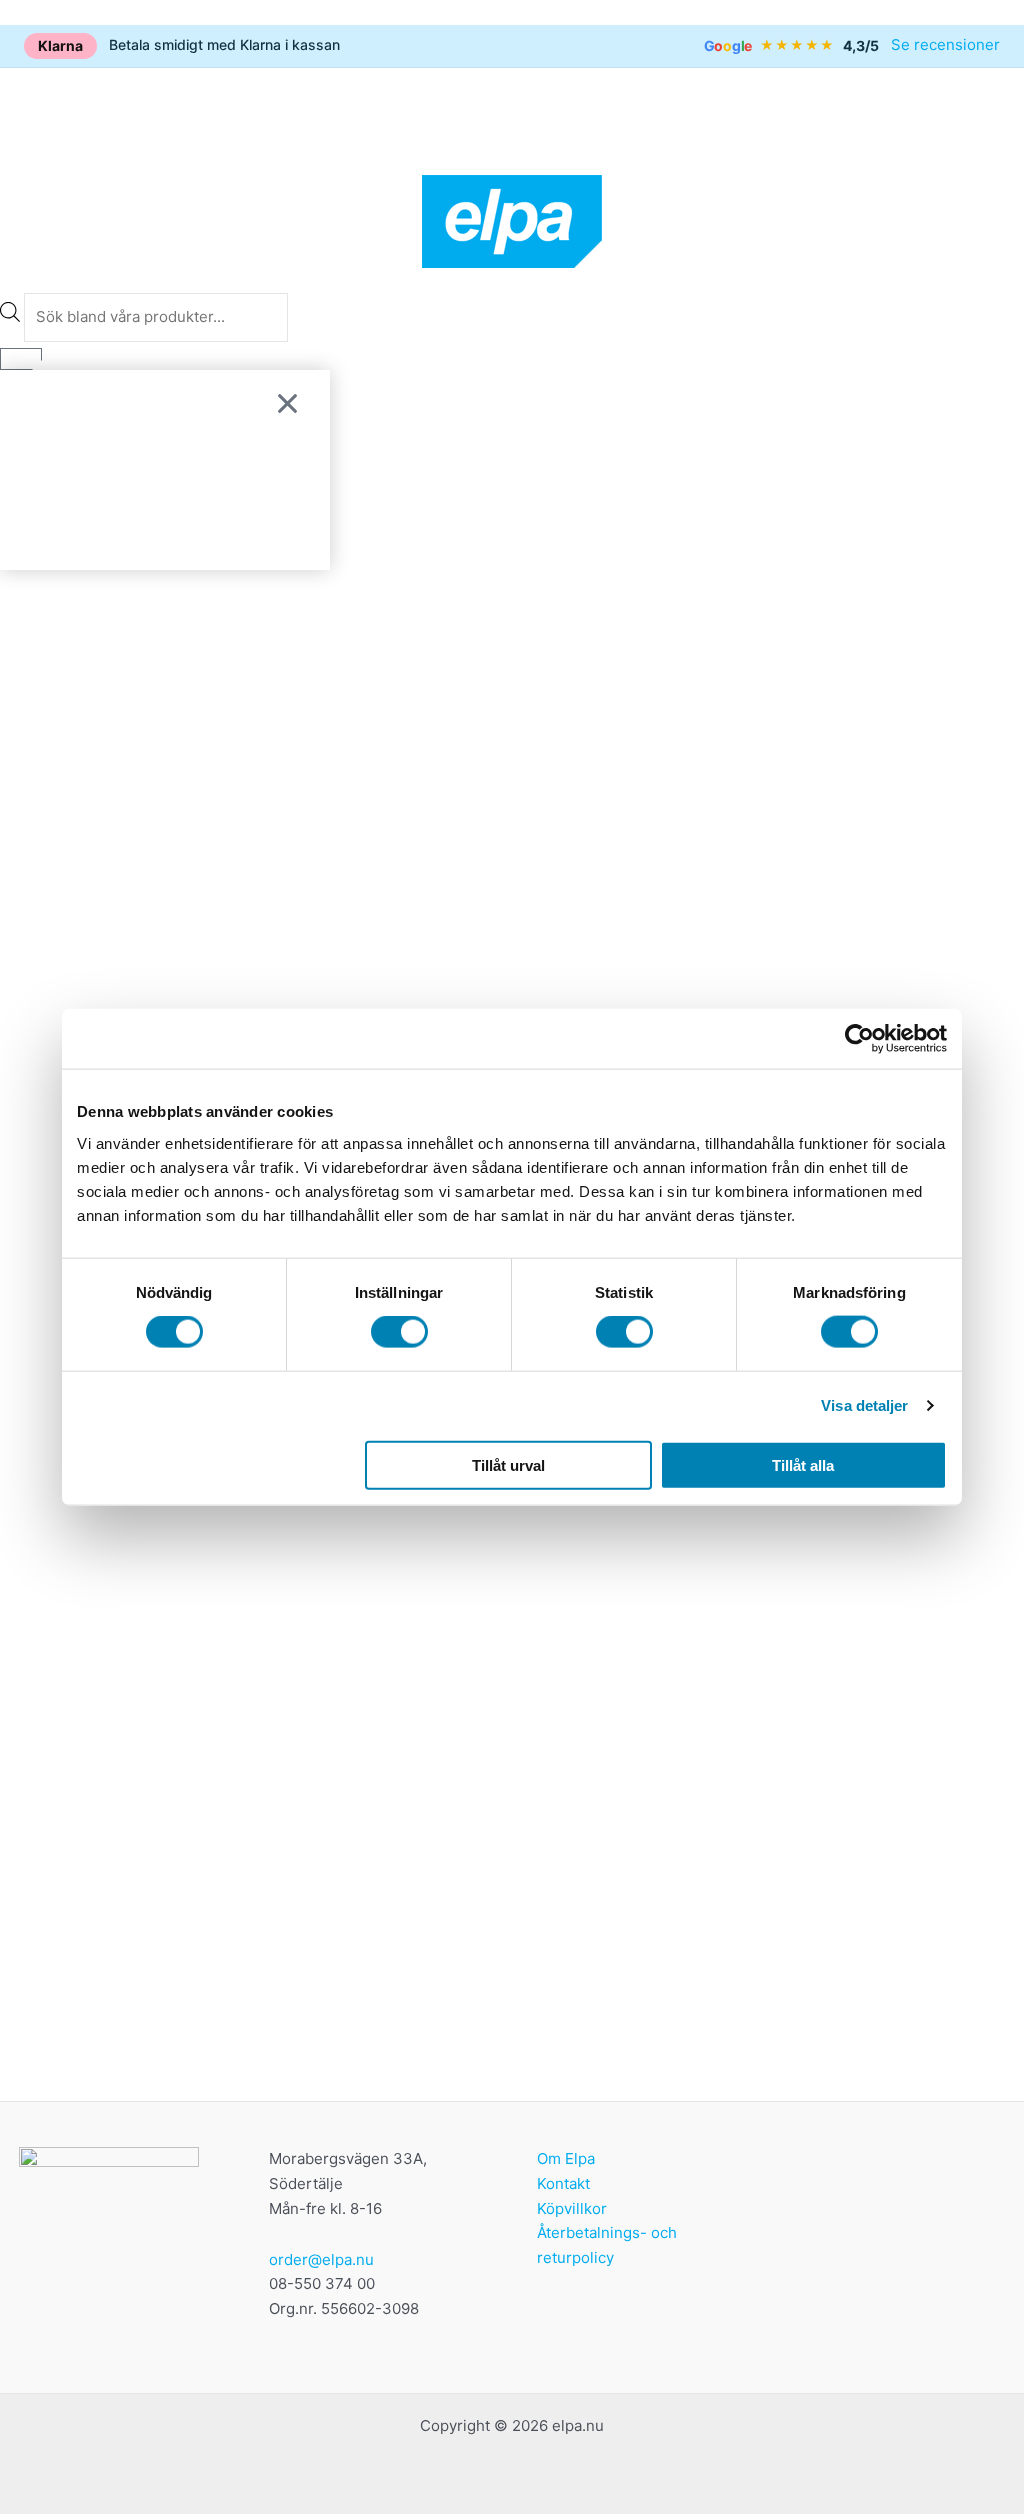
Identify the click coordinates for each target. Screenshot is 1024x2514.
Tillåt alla (803, 1464)
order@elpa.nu (321, 2259)
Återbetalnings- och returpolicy (607, 2245)
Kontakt (563, 2183)
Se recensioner (945, 44)
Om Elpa (566, 2158)
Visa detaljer (864, 1405)
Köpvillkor (572, 2208)
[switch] (399, 1332)
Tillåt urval (508, 1464)
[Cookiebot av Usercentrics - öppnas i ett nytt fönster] (859, 1039)
